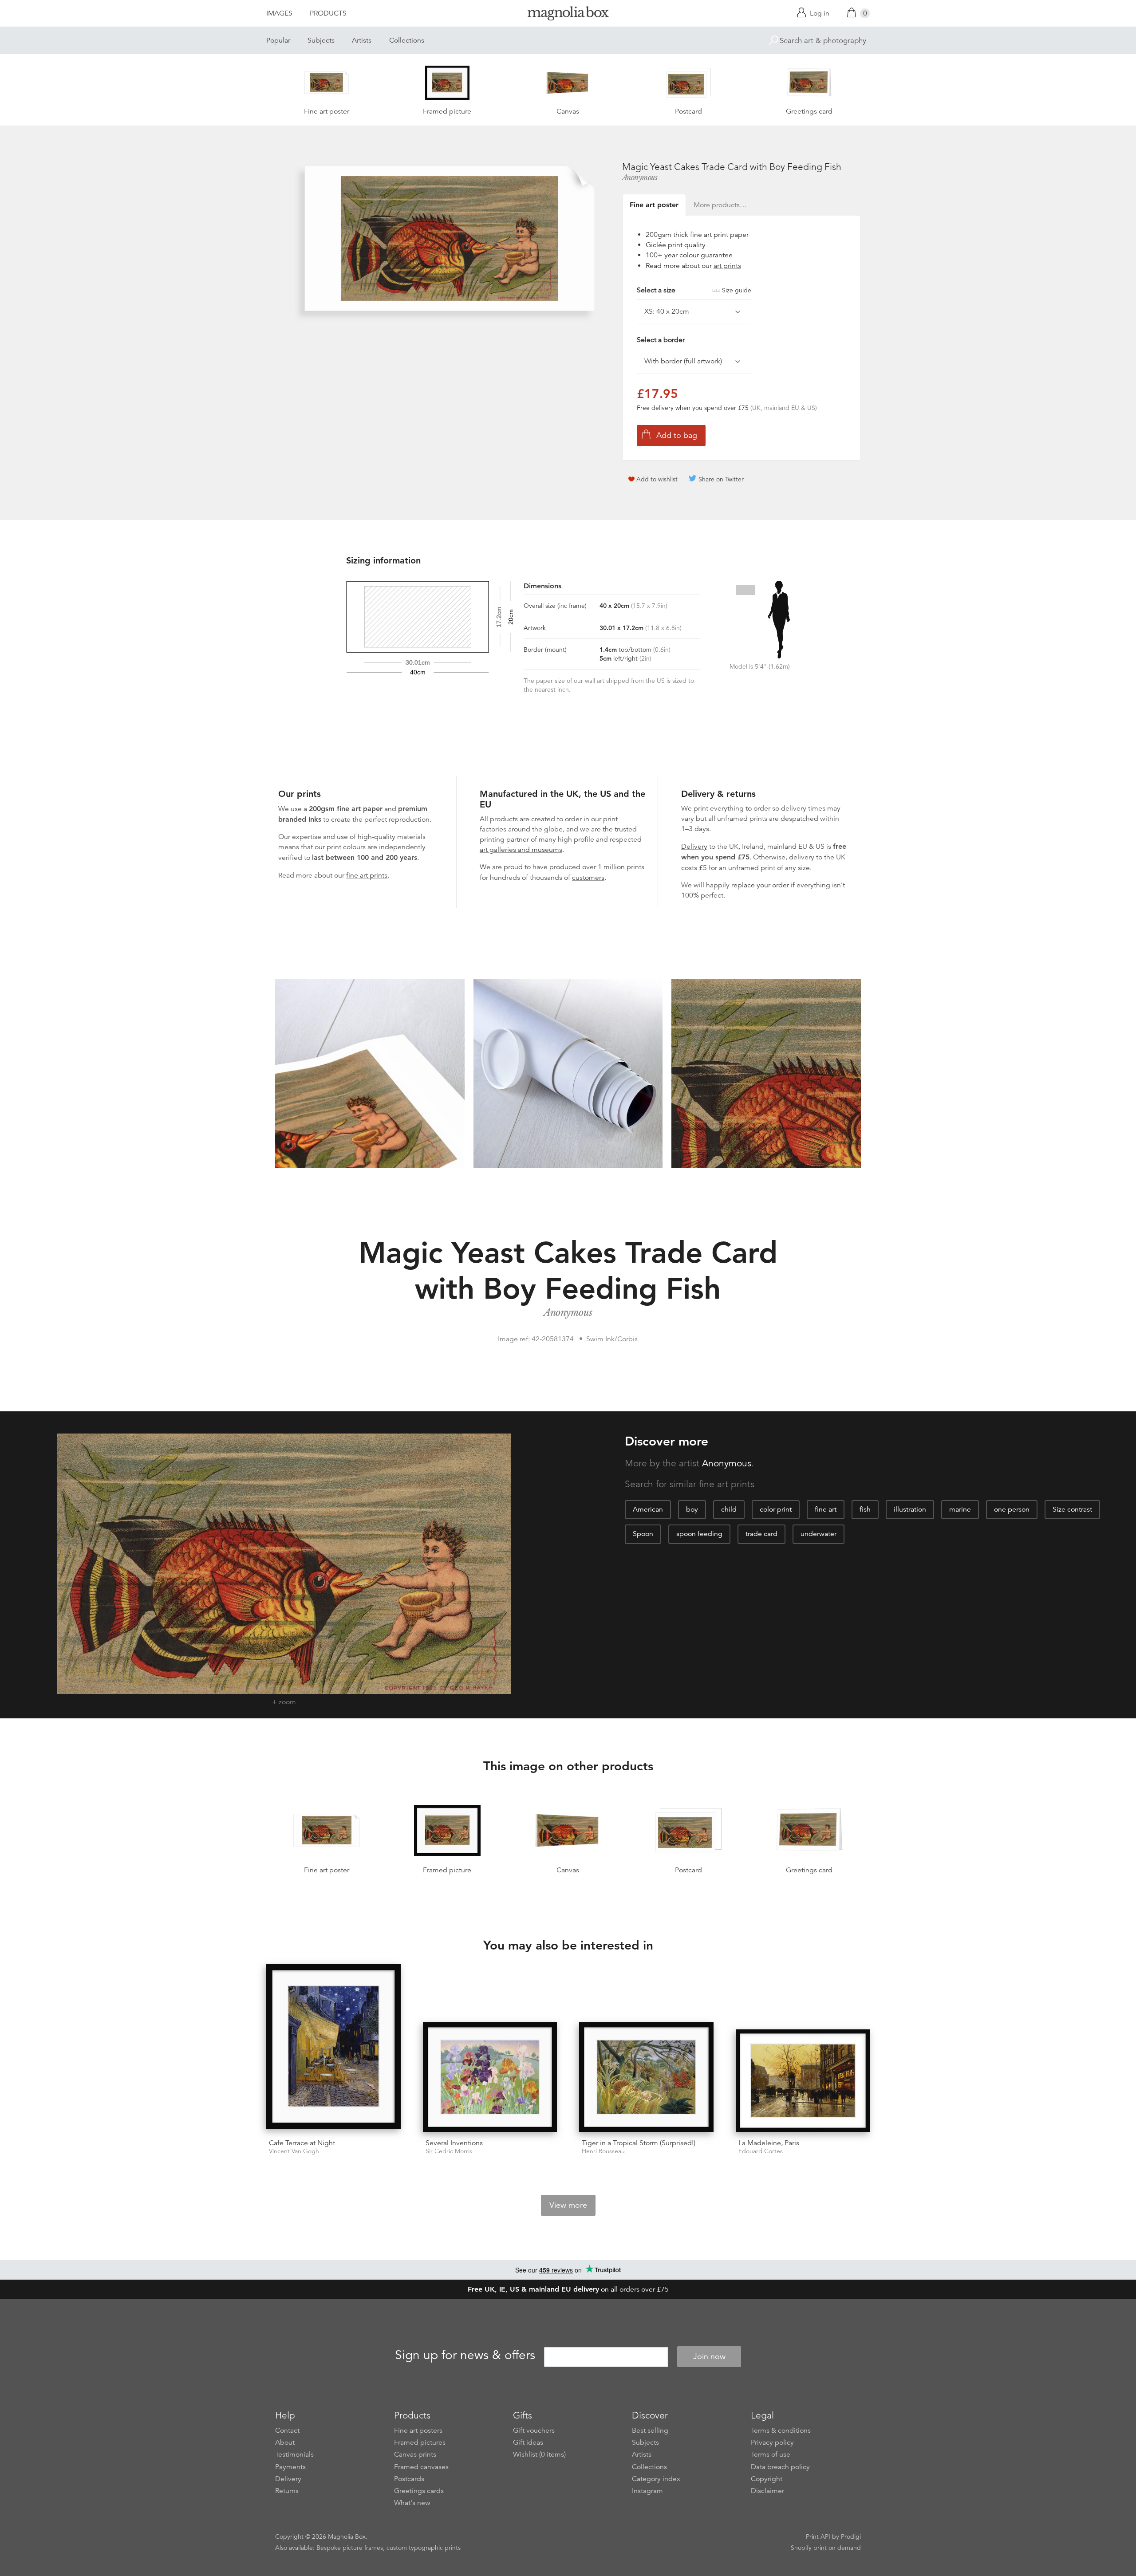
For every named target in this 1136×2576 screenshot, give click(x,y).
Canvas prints (415, 2454)
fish (865, 1509)
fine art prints (367, 875)
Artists (362, 40)
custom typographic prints (424, 2548)
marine (960, 1509)
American (648, 1509)
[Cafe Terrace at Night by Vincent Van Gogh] (333, 2048)
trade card (761, 1534)
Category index (656, 2479)
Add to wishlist (657, 479)
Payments (290, 2467)
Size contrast (1072, 1509)
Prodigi (851, 2537)
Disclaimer (767, 2491)
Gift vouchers (534, 2430)
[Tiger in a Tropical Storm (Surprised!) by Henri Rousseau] (646, 2077)
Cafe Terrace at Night (302, 2143)
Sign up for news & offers (465, 2355)
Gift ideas (528, 2442)
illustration (910, 1509)
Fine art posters (418, 2430)
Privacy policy (772, 2442)
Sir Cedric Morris (449, 2151)
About (285, 2442)
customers (588, 878)
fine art (826, 1509)
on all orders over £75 (568, 2289)
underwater (818, 1534)
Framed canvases (421, 2467)
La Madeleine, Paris (769, 2143)
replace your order (760, 885)
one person (1012, 1509)
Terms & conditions (781, 2430)
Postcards (409, 2479)
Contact (287, 2430)
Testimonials (294, 2454)
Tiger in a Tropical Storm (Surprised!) (639, 2143)
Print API (818, 2537)
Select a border (661, 340)
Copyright (767, 2479)
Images (279, 13)
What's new (412, 2503)
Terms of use (771, 2454)
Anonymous (640, 177)
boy (692, 1509)
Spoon (643, 1534)
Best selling (650, 2430)
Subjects (321, 40)
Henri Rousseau (603, 2151)
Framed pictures (420, 2442)
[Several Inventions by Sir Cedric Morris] (490, 2077)
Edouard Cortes (761, 2151)
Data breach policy (780, 2467)
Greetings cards (419, 2491)
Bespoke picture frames (350, 2548)
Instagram (647, 2491)
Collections (407, 40)
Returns (287, 2491)
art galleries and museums (521, 850)
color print (776, 1509)
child (729, 1509)
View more (568, 2205)
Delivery (694, 847)
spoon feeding (699, 1534)
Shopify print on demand (826, 2548)
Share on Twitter (721, 479)
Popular (278, 40)
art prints (727, 266)
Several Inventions (454, 2143)
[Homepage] (568, 15)
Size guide (737, 290)
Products (328, 13)
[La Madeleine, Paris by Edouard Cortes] (803, 2081)
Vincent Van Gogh (294, 2151)
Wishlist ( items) (539, 2454)
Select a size (694, 290)
